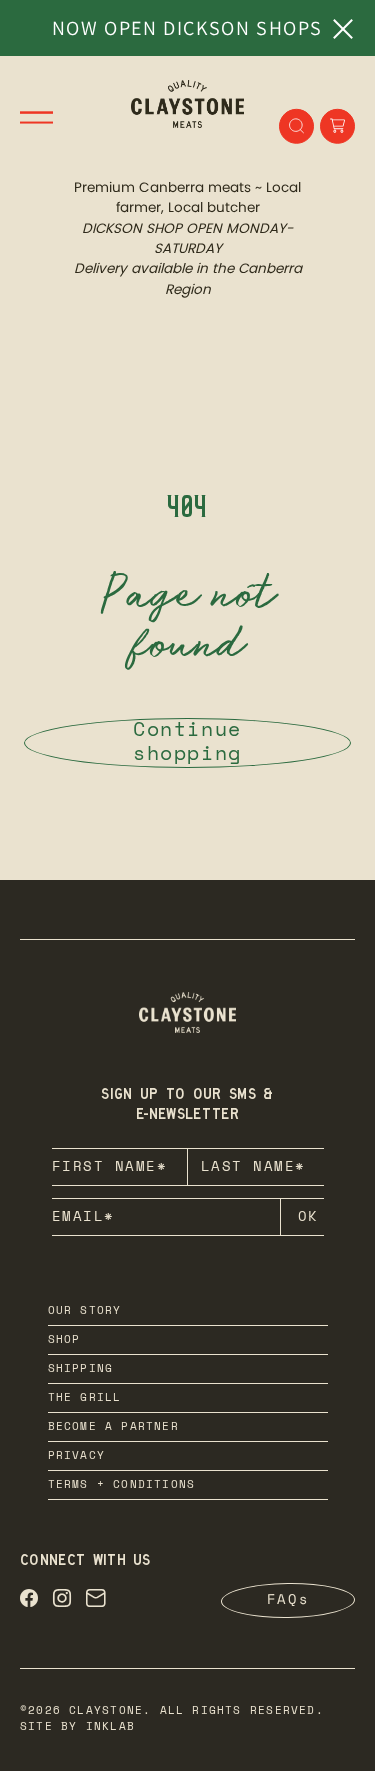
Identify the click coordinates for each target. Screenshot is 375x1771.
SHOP (64, 1340)
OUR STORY (85, 1311)
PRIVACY (76, 1456)
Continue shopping (187, 743)
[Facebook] (29, 1601)
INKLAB (110, 1727)
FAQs (288, 1601)
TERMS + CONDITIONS (122, 1485)
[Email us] (96, 1601)
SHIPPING (81, 1369)
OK (308, 1217)
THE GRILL (85, 1398)
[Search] (296, 126)
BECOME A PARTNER (113, 1427)
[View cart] (337, 126)
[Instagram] (62, 1601)
